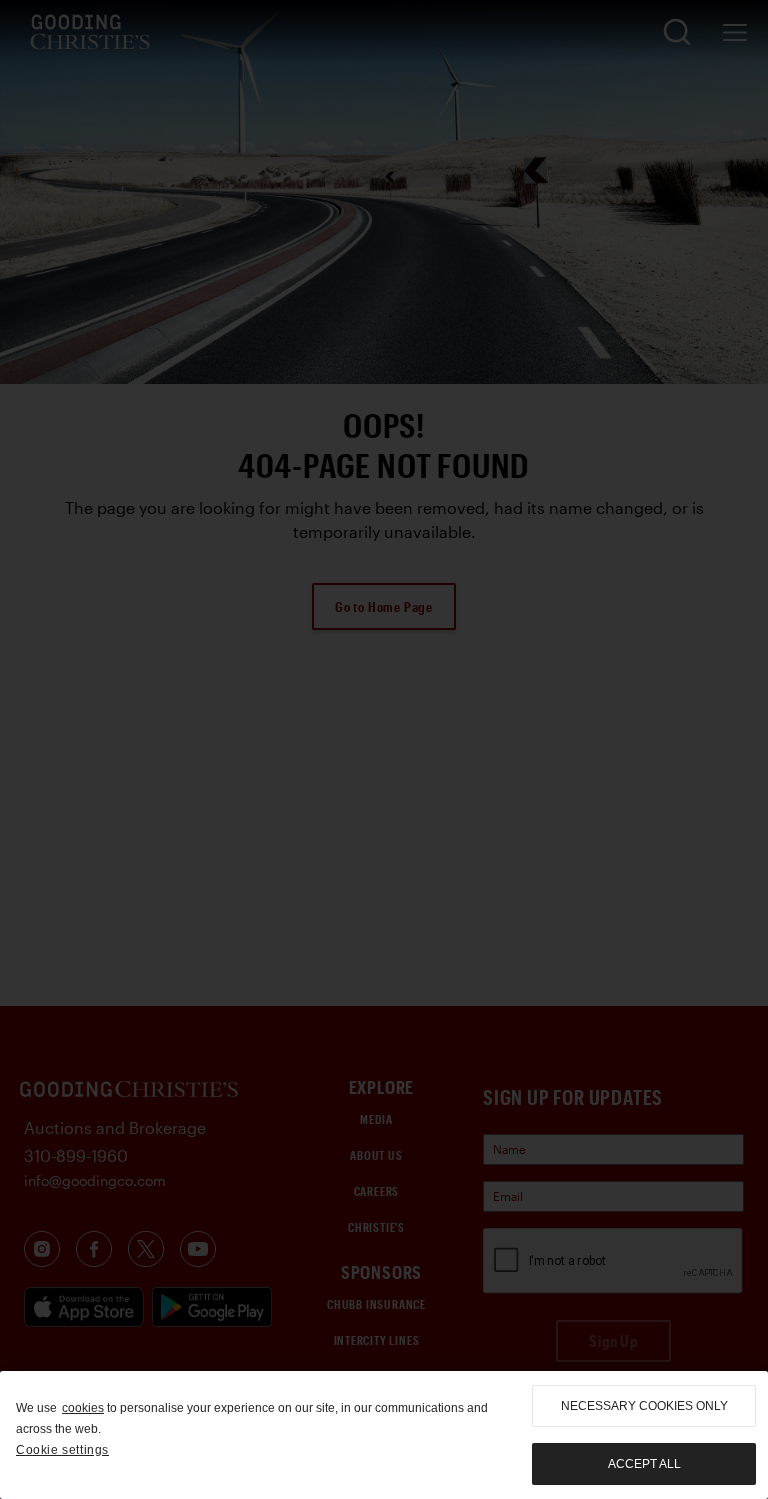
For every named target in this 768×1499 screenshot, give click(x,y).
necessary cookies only (644, 1406)
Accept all (644, 1464)
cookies (83, 1408)
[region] (384, 1435)
